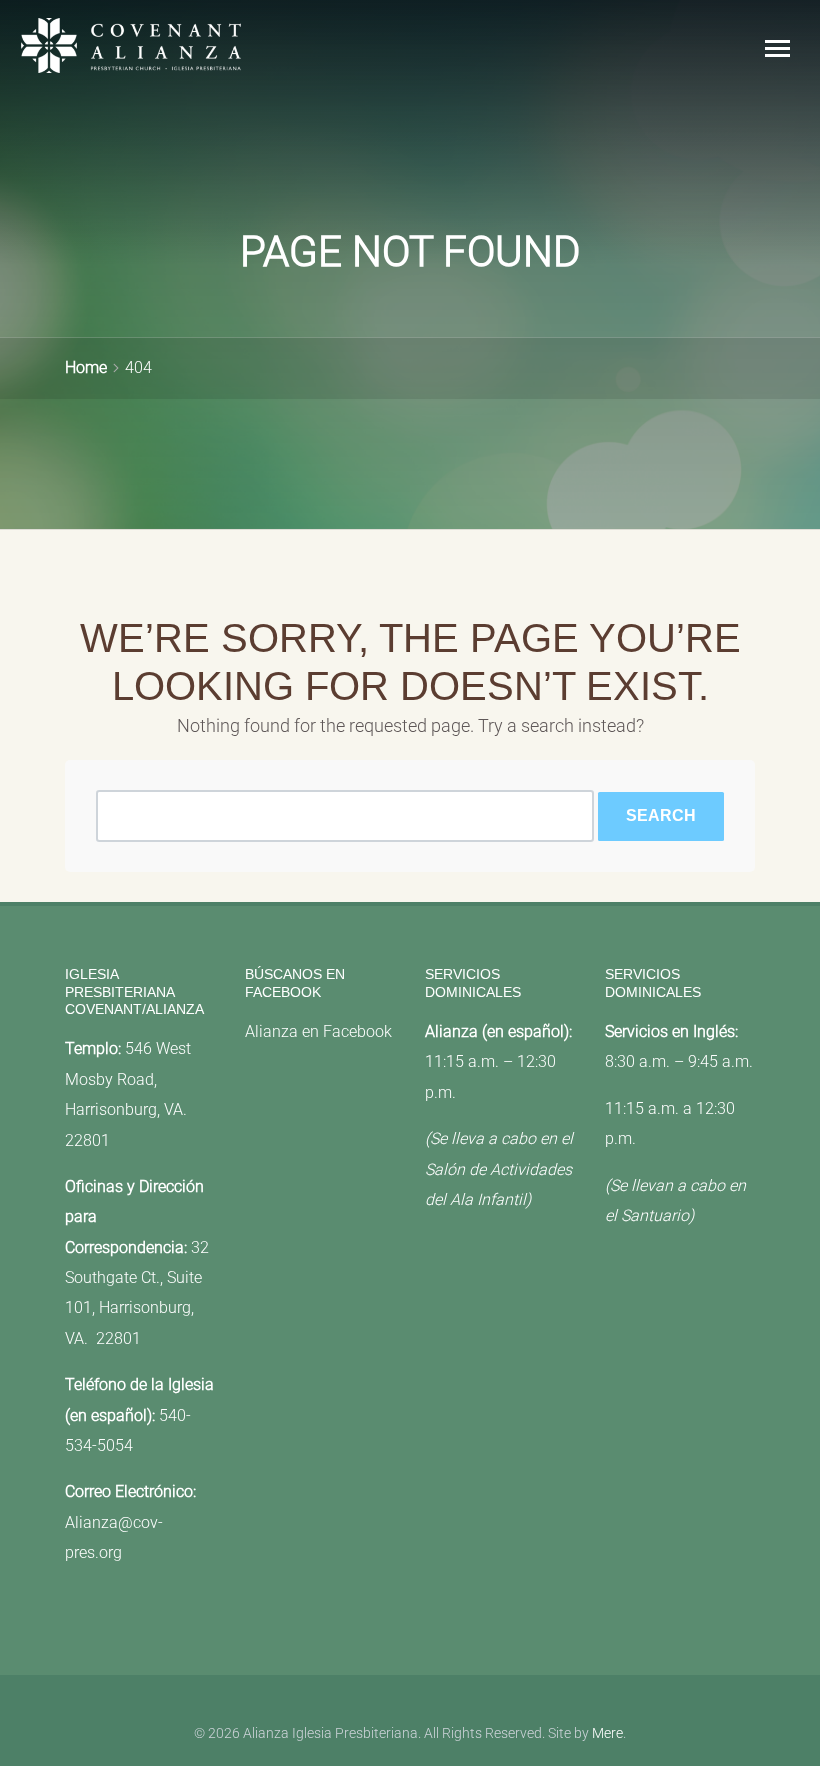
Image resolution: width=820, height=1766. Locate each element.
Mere (607, 1733)
